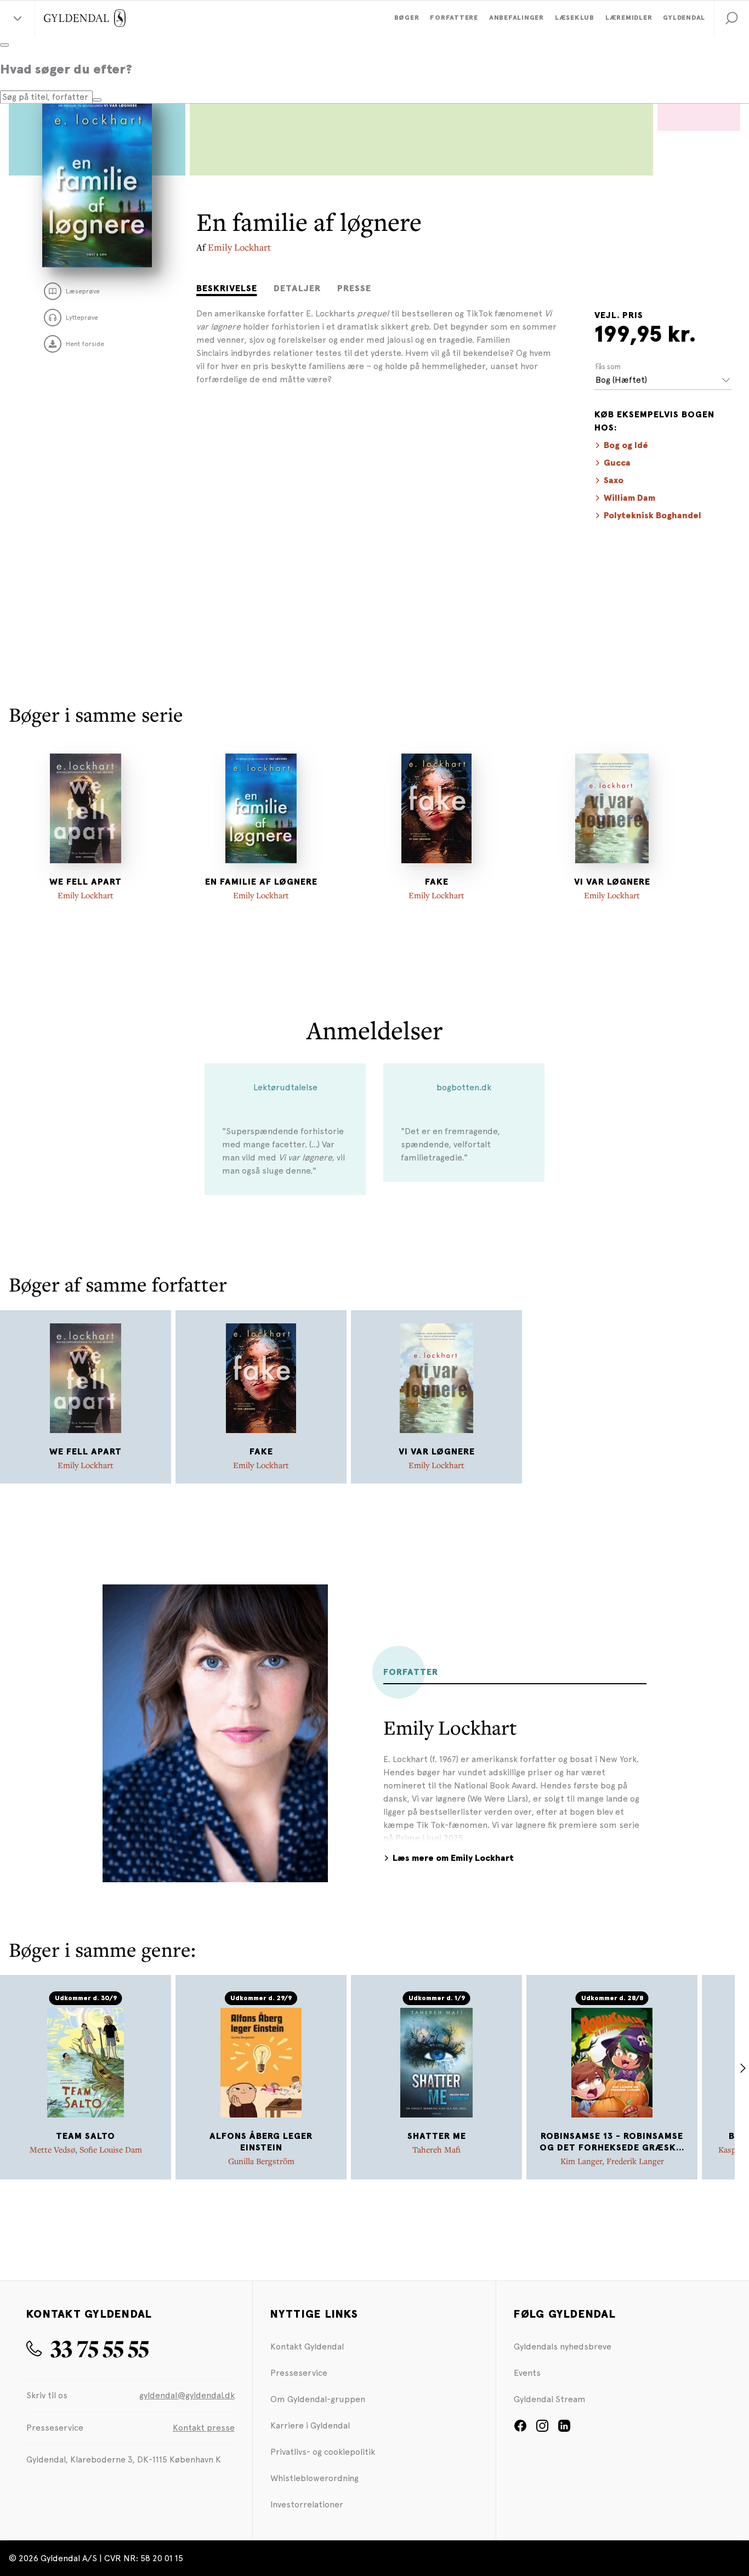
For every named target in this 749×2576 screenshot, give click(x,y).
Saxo (614, 480)
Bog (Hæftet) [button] (621, 380)
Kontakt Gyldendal (307, 2346)
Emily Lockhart (239, 247)
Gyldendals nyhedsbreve (563, 2346)
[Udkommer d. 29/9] (261, 2063)
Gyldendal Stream (550, 2399)
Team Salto (86, 2136)
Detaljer (297, 288)
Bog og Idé (626, 445)
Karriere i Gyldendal (310, 2425)
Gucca (617, 463)
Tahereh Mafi (436, 2149)
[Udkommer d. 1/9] (436, 2063)
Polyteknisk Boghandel (652, 516)
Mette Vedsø (52, 2149)
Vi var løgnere (612, 882)
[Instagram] (542, 2429)
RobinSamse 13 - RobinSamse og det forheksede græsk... (612, 2142)
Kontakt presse (204, 2428)
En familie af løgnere (261, 882)
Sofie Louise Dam (111, 2149)
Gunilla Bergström (261, 2161)
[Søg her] (97, 100)
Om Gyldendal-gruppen (318, 2399)
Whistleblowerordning (314, 2478)
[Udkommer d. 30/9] (86, 2063)
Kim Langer (581, 2161)
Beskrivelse (227, 288)
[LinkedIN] (564, 2429)
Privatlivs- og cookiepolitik (323, 2452)
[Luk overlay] (4, 45)
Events (527, 2373)
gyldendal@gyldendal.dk (187, 2395)
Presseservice (299, 2373)
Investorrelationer (307, 2504)
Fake (437, 882)
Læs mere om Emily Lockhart (453, 1858)
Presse (354, 288)
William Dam (629, 498)
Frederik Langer (635, 2161)
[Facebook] (520, 2429)
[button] (731, 18)
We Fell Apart (86, 882)
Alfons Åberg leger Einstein (261, 2142)
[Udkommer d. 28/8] (612, 2063)
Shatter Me (437, 2136)
